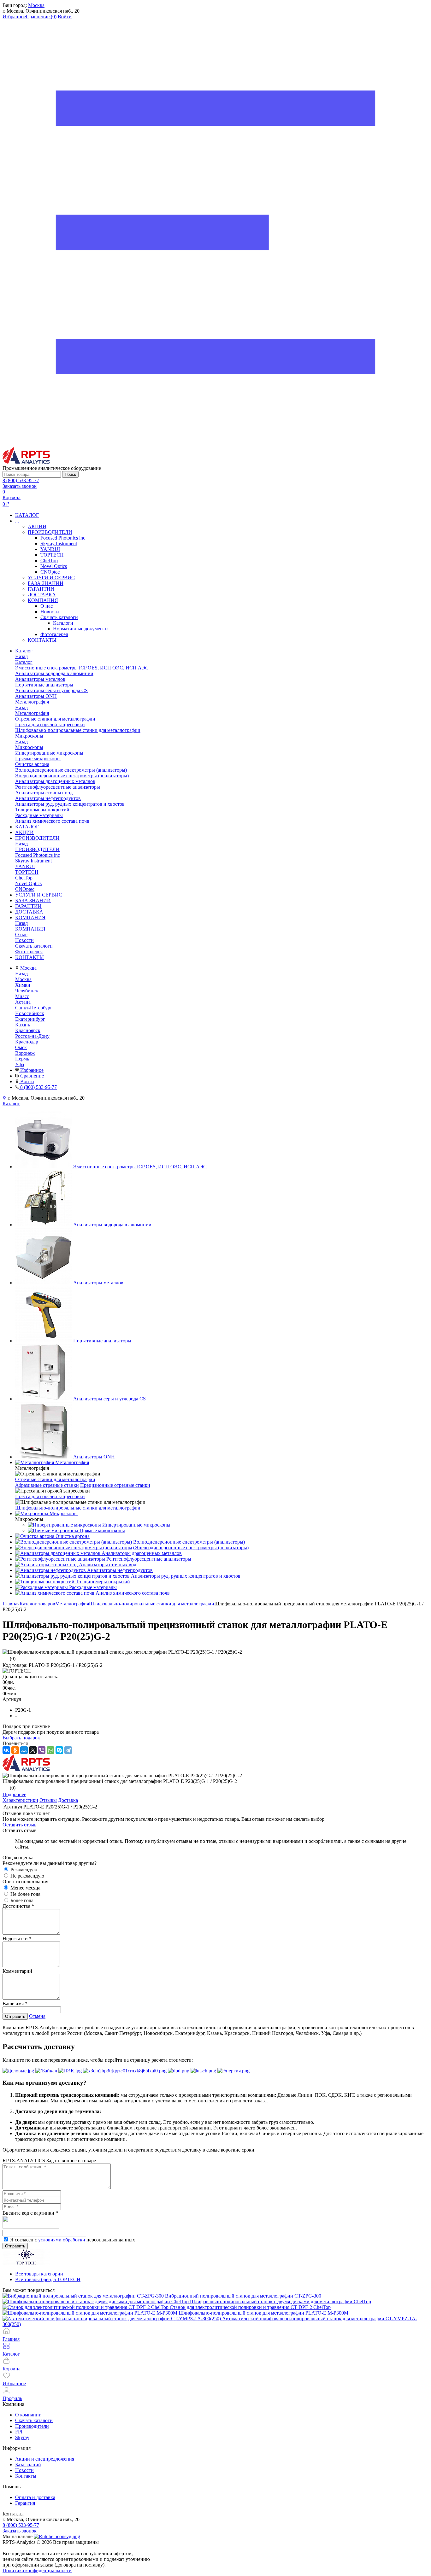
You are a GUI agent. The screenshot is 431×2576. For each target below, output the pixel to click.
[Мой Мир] (24, 1750)
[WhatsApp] (50, 1750)
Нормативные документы (81, 629)
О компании (28, 2415)
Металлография (32, 713)
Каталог (24, 662)
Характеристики (20, 1800)
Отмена (37, 2016)
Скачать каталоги (59, 617)
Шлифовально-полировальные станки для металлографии (78, 1508)
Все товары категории (39, 2274)
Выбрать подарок (21, 1738)
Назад (21, 656)
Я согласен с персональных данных (73, 2240)
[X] (33, 1750)
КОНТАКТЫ (42, 640)
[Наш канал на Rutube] (57, 2536)
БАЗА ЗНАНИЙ (46, 583)
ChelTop (49, 561)
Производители (32, 2426)
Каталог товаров (37, 1604)
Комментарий (17, 1971)
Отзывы (48, 1800)
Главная (11, 1604)
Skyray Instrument (59, 543)
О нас (47, 606)
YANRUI (50, 549)
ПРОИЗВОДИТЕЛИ (50, 532)
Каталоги (63, 623)
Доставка (68, 1800)
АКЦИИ (37, 526)
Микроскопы (29, 747)
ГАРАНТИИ (41, 589)
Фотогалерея (54, 634)
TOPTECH (52, 555)
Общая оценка (18, 1858)
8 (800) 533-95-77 (21, 480)
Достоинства (18, 1906)
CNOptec (50, 572)
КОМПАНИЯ (43, 600)
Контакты (26, 2476)
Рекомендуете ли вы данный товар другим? (50, 1863)
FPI (19, 2432)
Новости (50, 612)
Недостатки (17, 1939)
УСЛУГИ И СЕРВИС (51, 578)
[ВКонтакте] (6, 1750)
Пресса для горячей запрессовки (50, 1496)
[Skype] (59, 1750)
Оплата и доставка (35, 2497)
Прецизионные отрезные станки (115, 1485)
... (17, 521)
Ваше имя (15, 2004)
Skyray (22, 2437)
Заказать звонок (20, 486)
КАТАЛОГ (27, 515)
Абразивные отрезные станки (47, 1485)
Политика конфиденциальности (37, 2570)
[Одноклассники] (15, 1750)
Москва (36, 5)
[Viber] (42, 1750)
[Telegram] (68, 1750)
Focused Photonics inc (63, 538)
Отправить (15, 2016)
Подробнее (14, 1794)
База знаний (28, 2465)
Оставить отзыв (20, 1825)
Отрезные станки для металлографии (55, 1479)
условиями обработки (62, 2240)
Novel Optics (54, 566)
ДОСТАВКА (42, 595)
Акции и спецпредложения (45, 2459)
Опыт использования (25, 1881)
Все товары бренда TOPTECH (48, 2279)
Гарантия (25, 2503)
